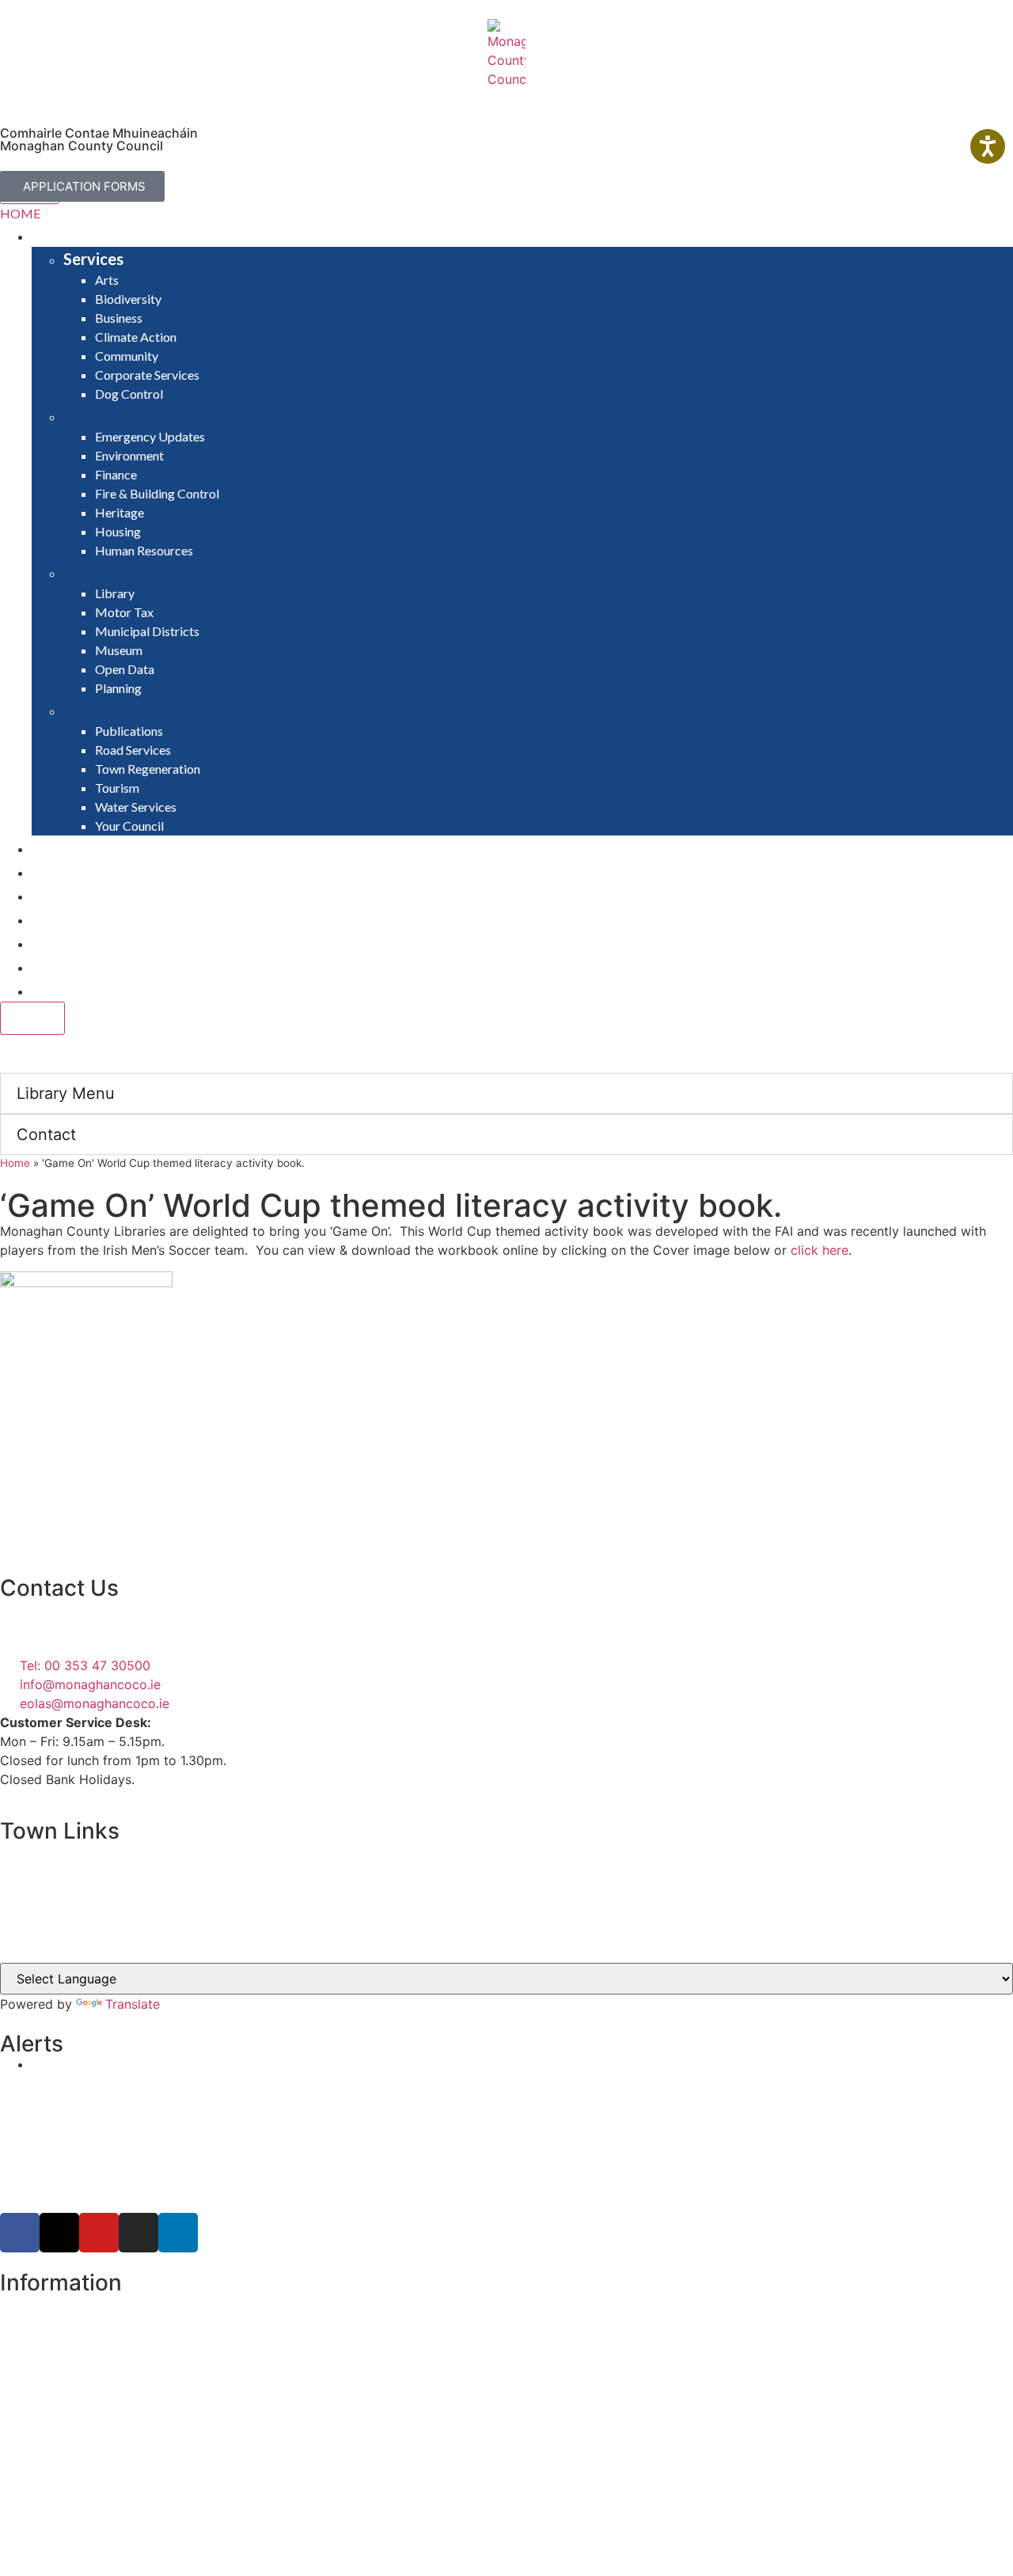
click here (820, 1250)
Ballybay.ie (32, 1851)
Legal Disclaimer (49, 2341)
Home (15, 1163)
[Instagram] (138, 2233)
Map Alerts (33, 2455)
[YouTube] (99, 2233)
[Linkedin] (178, 2233)
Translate (133, 2004)
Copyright (30, 2322)
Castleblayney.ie (49, 1911)
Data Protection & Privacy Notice (99, 2360)
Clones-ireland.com (58, 1942)
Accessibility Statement (70, 2417)
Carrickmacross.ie (54, 1881)
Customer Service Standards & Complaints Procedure (161, 2379)
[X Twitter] (59, 2233)
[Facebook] (20, 2233)
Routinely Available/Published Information (124, 2398)
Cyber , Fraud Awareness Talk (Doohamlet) (160, 2064)
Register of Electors (59, 2303)
